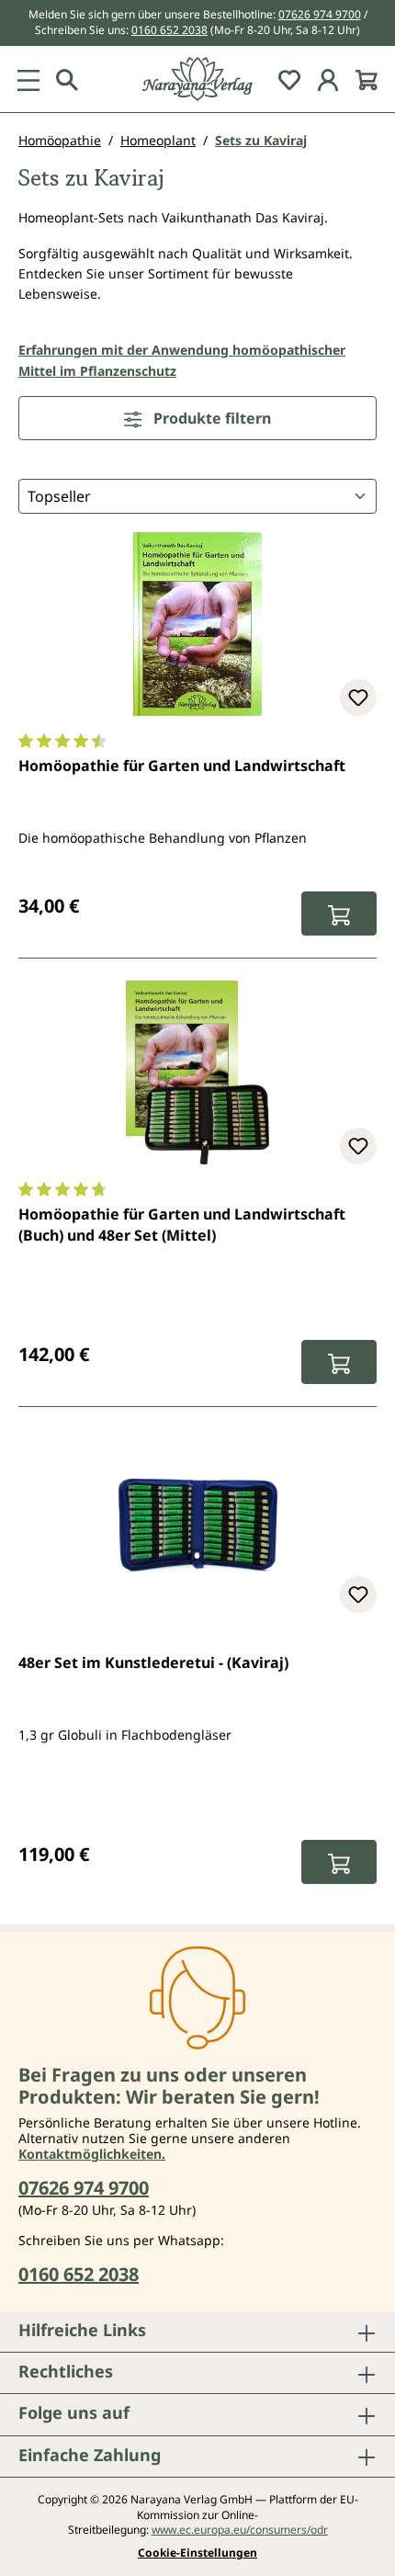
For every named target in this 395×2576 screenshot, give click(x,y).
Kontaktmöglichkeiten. (92, 2154)
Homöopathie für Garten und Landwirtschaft (182, 766)
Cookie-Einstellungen (197, 2553)
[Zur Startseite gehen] (197, 79)
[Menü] (28, 79)
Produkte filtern (210, 418)
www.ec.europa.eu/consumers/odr (240, 2530)
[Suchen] (67, 79)
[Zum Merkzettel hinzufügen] (358, 698)
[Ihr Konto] (328, 79)
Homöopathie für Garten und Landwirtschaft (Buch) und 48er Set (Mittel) (182, 1224)
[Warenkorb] (367, 79)
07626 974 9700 (320, 14)
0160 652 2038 (169, 30)
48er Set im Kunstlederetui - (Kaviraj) (153, 1662)
